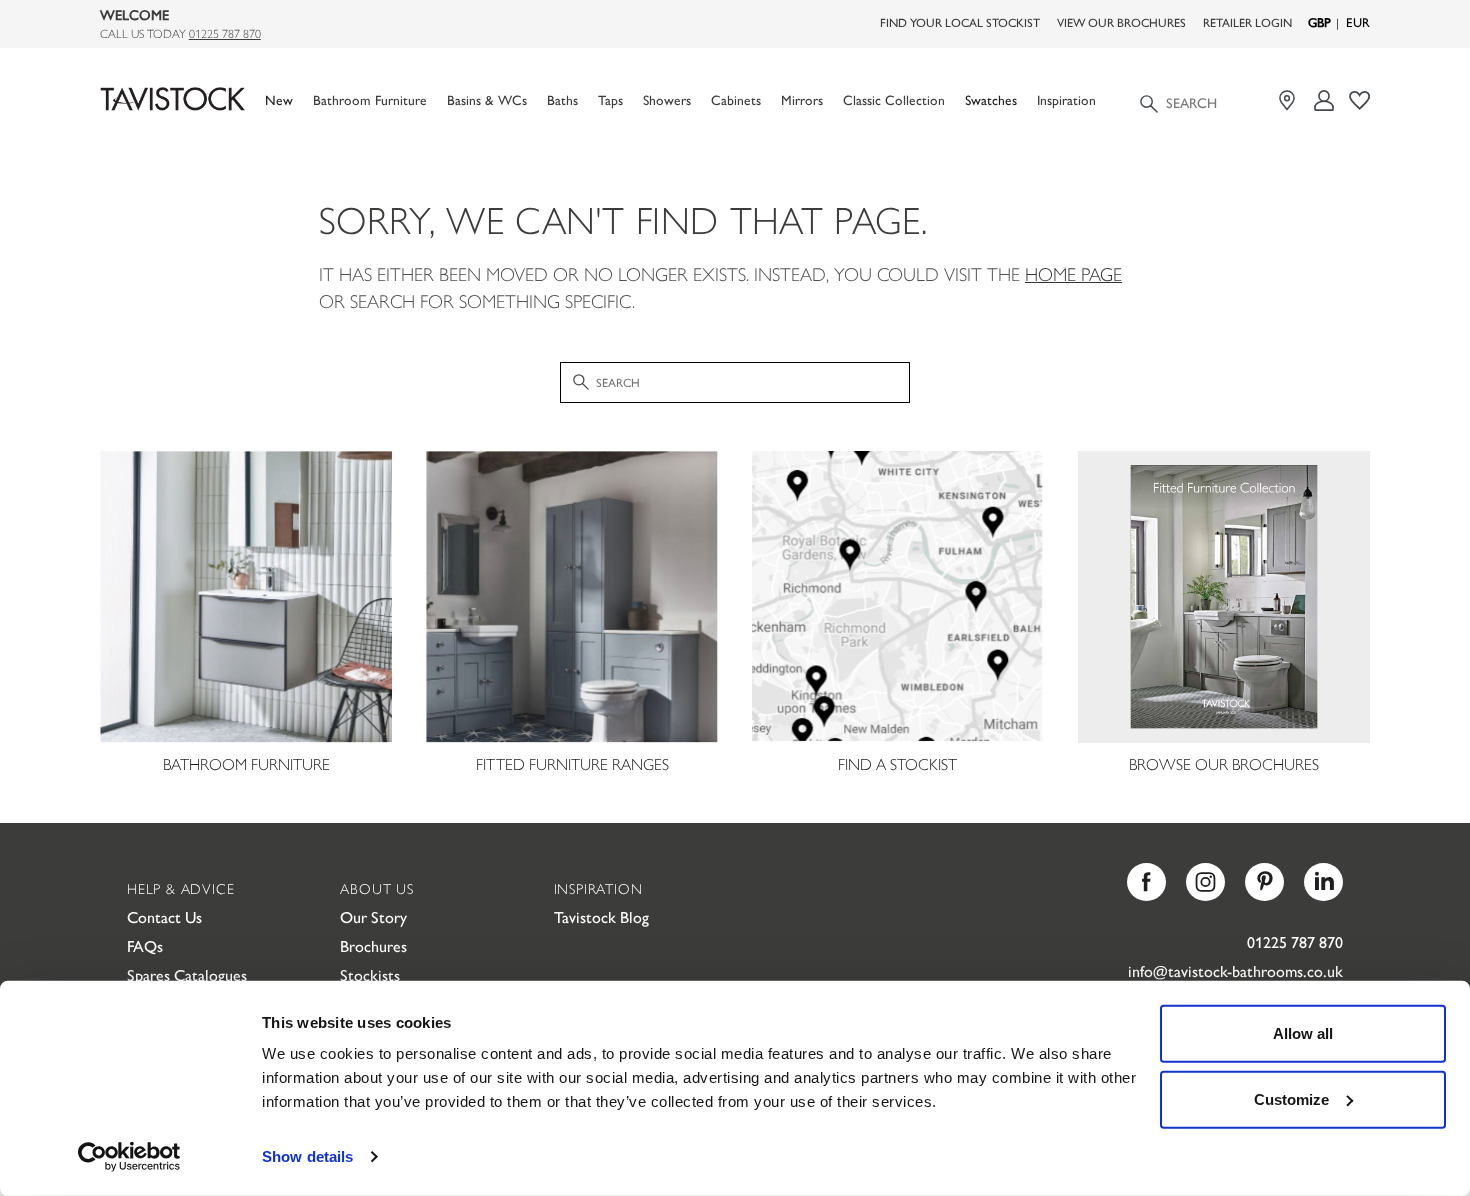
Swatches (991, 99)
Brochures (373, 945)
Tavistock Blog (601, 916)
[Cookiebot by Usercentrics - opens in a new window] (129, 1157)
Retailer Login (1247, 22)
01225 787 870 (225, 33)
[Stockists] (1289, 100)
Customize (1291, 1098)
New (279, 99)
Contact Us (164, 916)
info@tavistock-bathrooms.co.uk (1235, 970)
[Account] (1324, 100)
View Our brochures (1121, 22)
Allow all (1303, 1033)
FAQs (145, 945)
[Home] (172, 99)
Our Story (373, 916)
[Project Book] (1359, 100)
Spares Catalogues (187, 974)
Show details (307, 1156)
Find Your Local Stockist (960, 22)
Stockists (370, 974)
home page (1073, 273)
